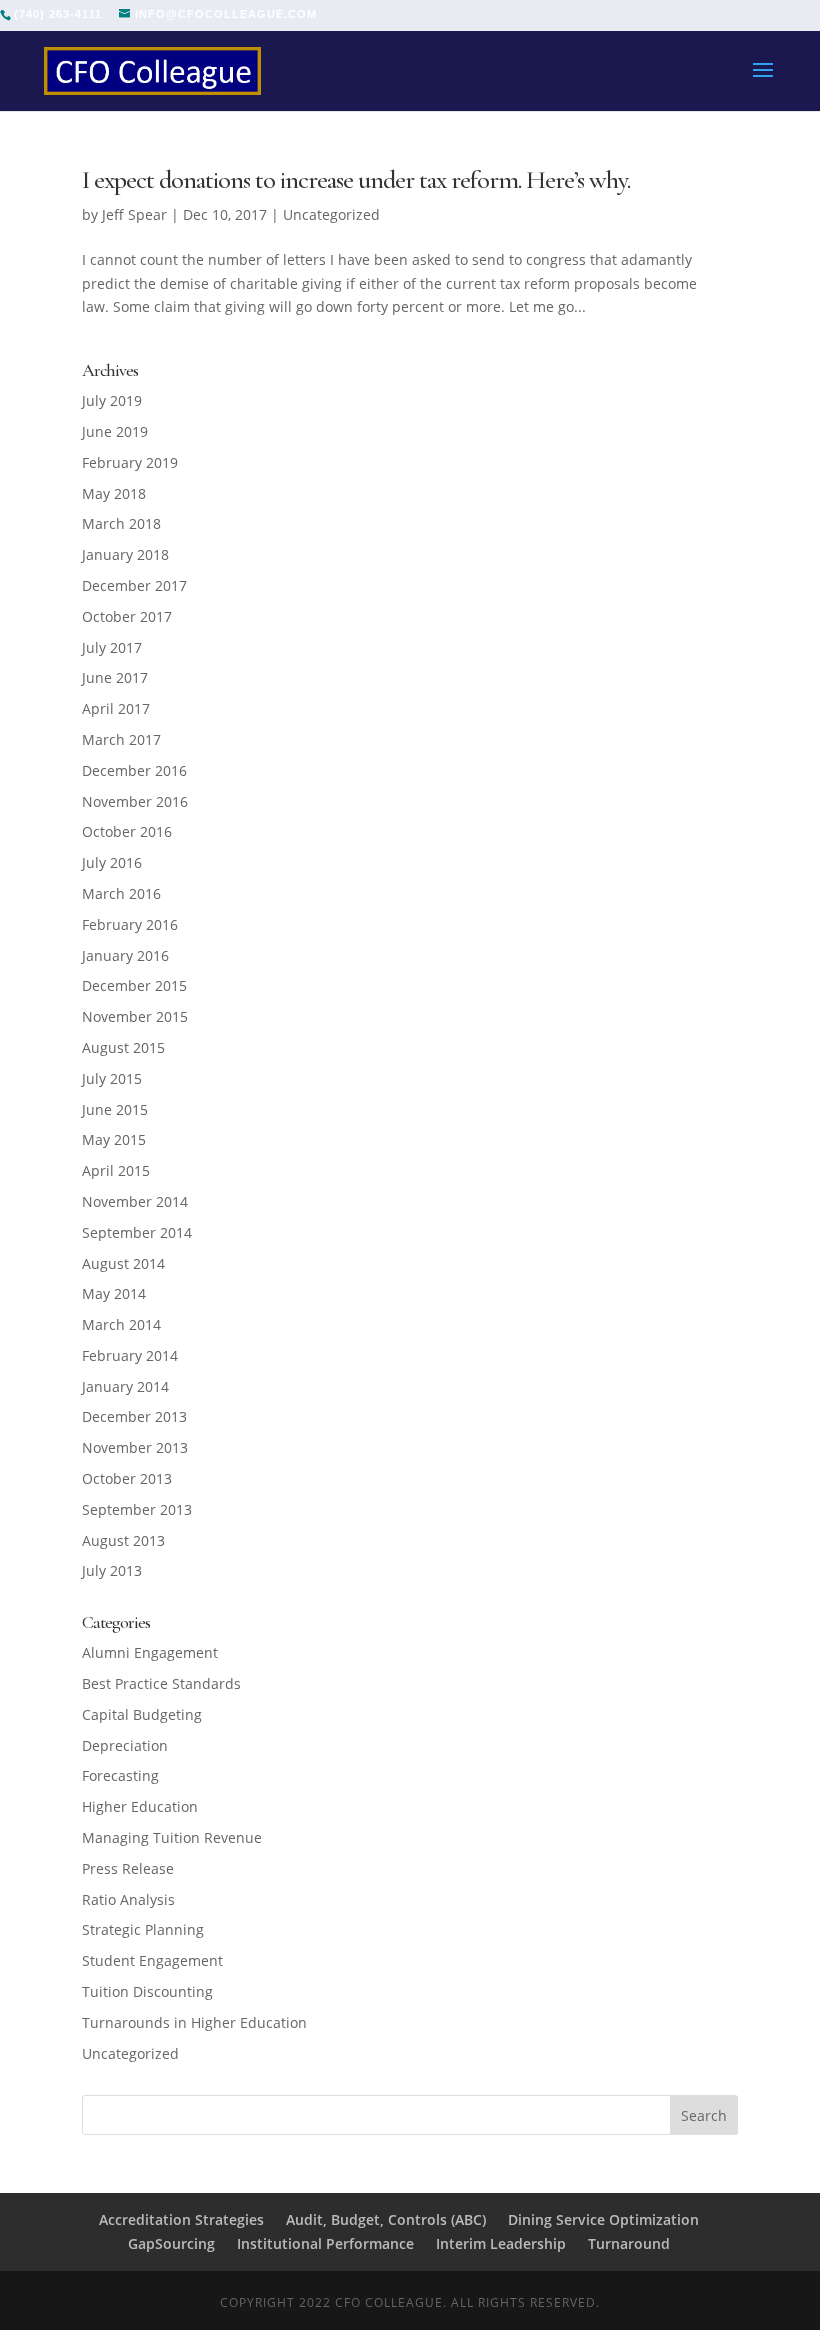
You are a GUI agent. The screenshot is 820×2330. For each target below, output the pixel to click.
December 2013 (134, 1416)
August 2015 (123, 1047)
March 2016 (121, 893)
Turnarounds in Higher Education (194, 2022)
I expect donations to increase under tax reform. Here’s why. (356, 179)
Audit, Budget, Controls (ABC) (386, 2219)
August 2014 (123, 1263)
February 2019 (130, 462)
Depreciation (125, 1745)
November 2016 (135, 801)
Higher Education (140, 1806)
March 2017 (121, 739)
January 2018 (125, 554)
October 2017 (127, 616)
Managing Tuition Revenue (172, 1837)
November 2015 (135, 1016)
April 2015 (116, 1170)
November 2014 (135, 1201)
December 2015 (134, 985)
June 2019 (115, 431)
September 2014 (137, 1232)
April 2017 (116, 708)
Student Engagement (152, 1960)
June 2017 (115, 677)
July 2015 (112, 1078)
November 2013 (135, 1447)
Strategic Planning (143, 1929)
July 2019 (112, 400)
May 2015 (114, 1139)
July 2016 (112, 862)
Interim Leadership (501, 2243)
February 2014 (130, 1355)
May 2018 (114, 493)
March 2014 (121, 1324)
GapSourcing (171, 2243)
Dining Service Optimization (603, 2219)
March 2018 (121, 523)
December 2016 (134, 770)
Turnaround (629, 2243)
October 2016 (127, 831)
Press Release (128, 1868)
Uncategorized (331, 214)
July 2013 (112, 1570)
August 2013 (123, 1540)
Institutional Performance (325, 2243)
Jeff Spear (134, 214)
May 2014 (114, 1293)
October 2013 (127, 1478)
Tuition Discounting (147, 1991)
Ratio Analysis (128, 1899)
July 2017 (112, 647)
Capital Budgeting (142, 1714)
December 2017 (134, 585)
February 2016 (130, 924)
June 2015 (115, 1109)
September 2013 (137, 1509)
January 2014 (125, 1386)
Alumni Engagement (150, 1652)
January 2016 (125, 955)
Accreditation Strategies (181, 2219)
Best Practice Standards (161, 1683)
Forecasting (120, 1775)
